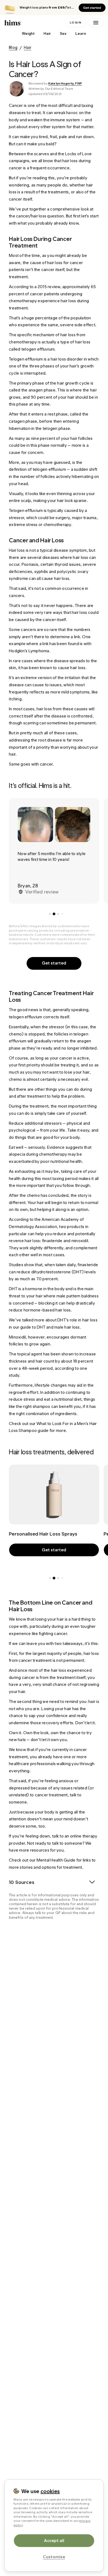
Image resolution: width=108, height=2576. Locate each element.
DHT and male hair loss (58, 1327)
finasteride (88, 1265)
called (15, 349)
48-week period (37, 1368)
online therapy (84, 1836)
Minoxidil (17, 1337)
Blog (13, 47)
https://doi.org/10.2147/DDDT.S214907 (52, 2116)
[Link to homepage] (34, 23)
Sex (63, 34)
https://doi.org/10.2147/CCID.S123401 (63, 2234)
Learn (81, 34)
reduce (60, 1234)
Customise (54, 2557)
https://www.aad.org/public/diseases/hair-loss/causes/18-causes (56, 1941)
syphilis (41, 571)
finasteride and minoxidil (65, 1241)
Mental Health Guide (56, 1860)
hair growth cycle (73, 383)
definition (18, 469)
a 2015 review (47, 287)
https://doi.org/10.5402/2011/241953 (51, 2170)
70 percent (47, 1279)
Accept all (54, 2540)
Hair (47, 34)
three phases (42, 366)
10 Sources (22, 1882)
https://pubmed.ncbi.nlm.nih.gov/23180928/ (57, 2288)
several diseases (43, 557)
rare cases (23, 661)
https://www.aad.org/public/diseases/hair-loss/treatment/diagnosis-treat (56, 2010)
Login (76, 23)
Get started (92, 8)
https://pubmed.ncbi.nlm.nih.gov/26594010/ (57, 2361)
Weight (28, 34)
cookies (50, 2491)
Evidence (56, 1147)
